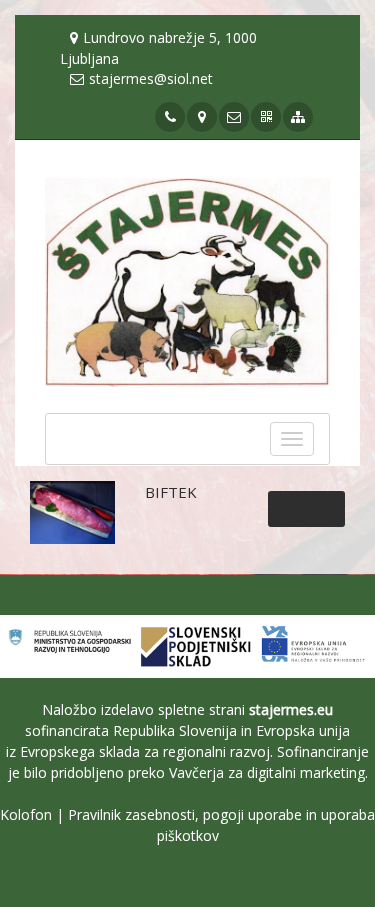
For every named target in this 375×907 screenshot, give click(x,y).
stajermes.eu (291, 709)
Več (312, 508)
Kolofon (26, 814)
